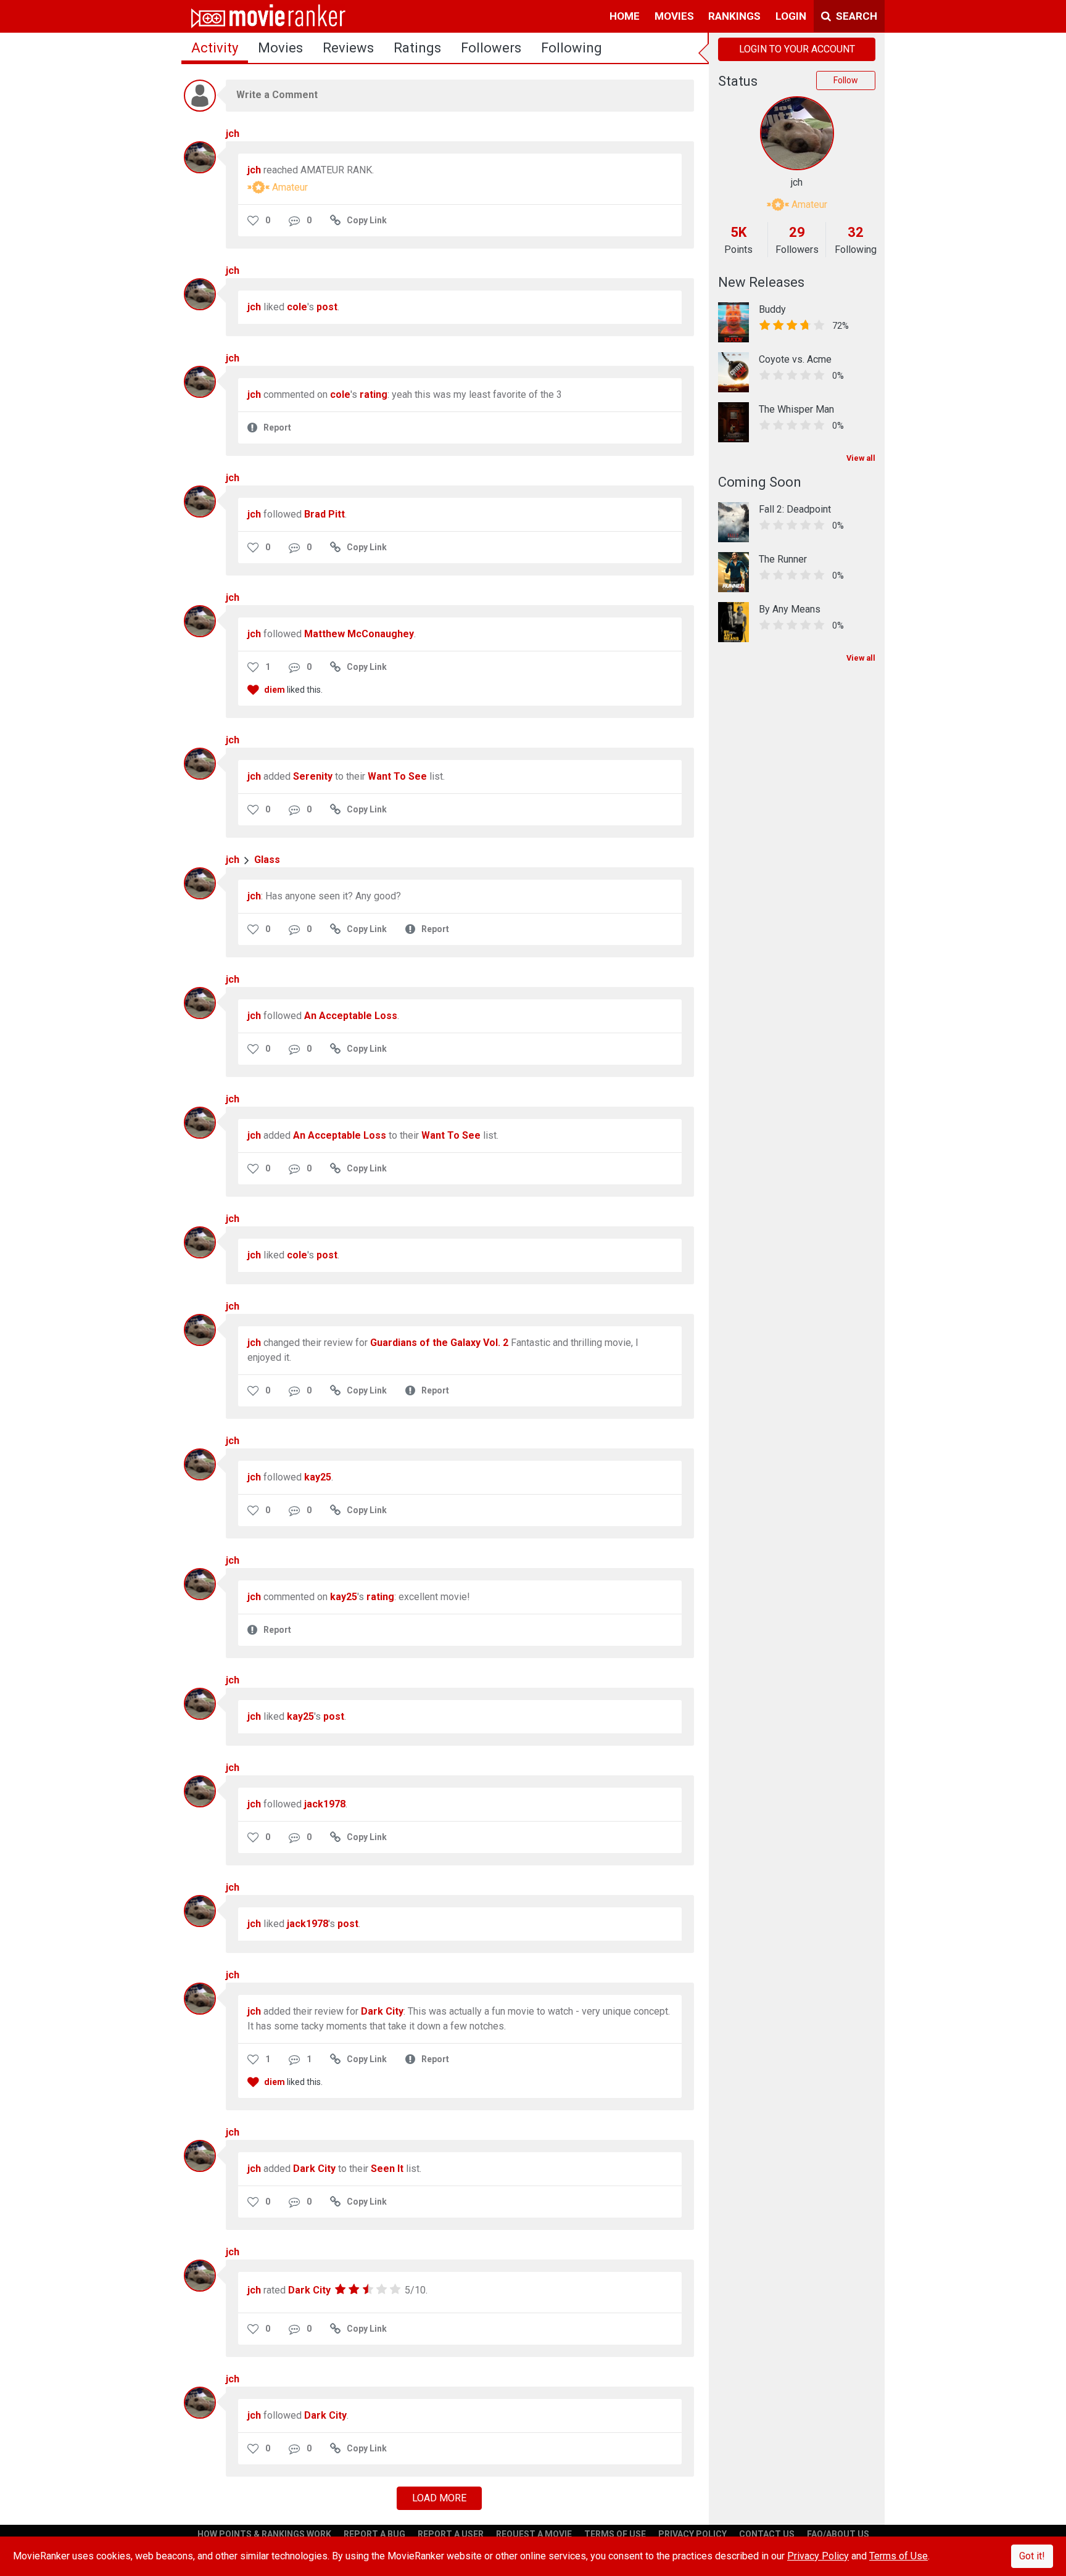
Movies (280, 48)
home (625, 16)
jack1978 (325, 1804)
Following (572, 48)
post (327, 307)
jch (233, 134)
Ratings (417, 48)
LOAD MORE (439, 2498)
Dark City (382, 2011)
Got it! (1032, 2556)
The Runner (783, 559)
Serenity (313, 776)
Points (738, 250)
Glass (267, 860)
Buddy (772, 309)
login (791, 16)
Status (738, 81)
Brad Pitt (324, 514)
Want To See (397, 776)
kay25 (318, 1477)
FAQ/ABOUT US (838, 2534)
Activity (215, 48)
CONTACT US (767, 2534)
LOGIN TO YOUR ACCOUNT (797, 49)
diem (275, 690)
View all (861, 458)
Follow (846, 80)
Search (855, 16)
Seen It (387, 2169)
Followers (491, 48)
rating (374, 394)
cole (297, 307)
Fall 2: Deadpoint (795, 509)
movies (674, 16)
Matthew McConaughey (359, 634)
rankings (734, 16)
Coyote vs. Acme (795, 359)
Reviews (348, 48)
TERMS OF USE (615, 2534)
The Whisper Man (796, 409)
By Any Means (790, 609)
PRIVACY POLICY (692, 2534)
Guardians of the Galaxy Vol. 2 (439, 1343)
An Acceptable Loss (351, 1016)
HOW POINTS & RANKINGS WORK (264, 2534)
